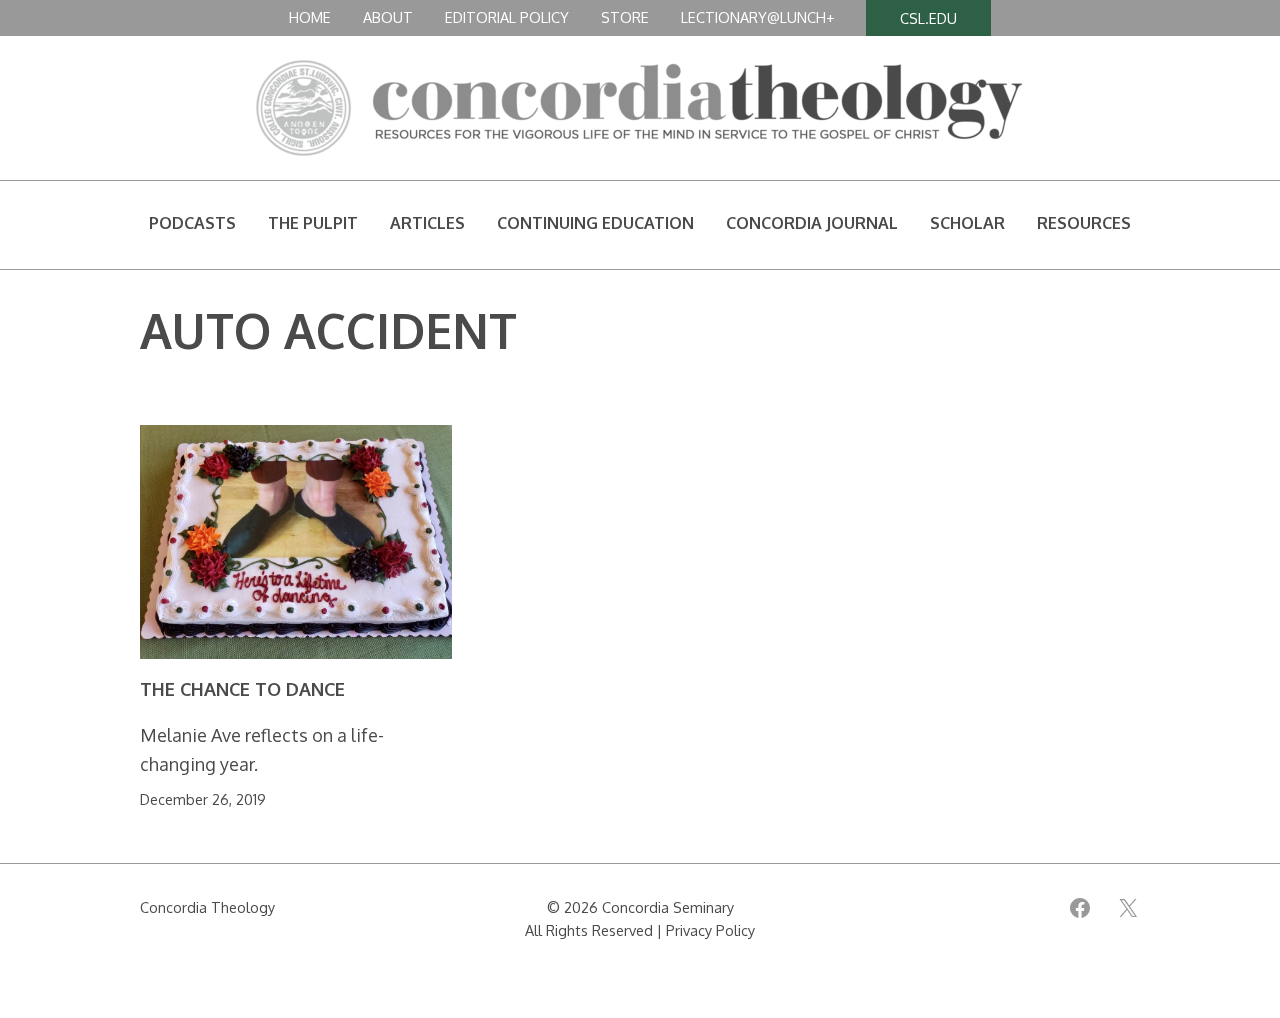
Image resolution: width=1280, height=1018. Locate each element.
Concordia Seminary (668, 907)
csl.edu (928, 18)
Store (625, 17)
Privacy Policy (710, 930)
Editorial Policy (507, 17)
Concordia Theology (207, 907)
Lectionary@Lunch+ (757, 17)
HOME (310, 17)
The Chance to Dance (242, 689)
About (388, 17)
